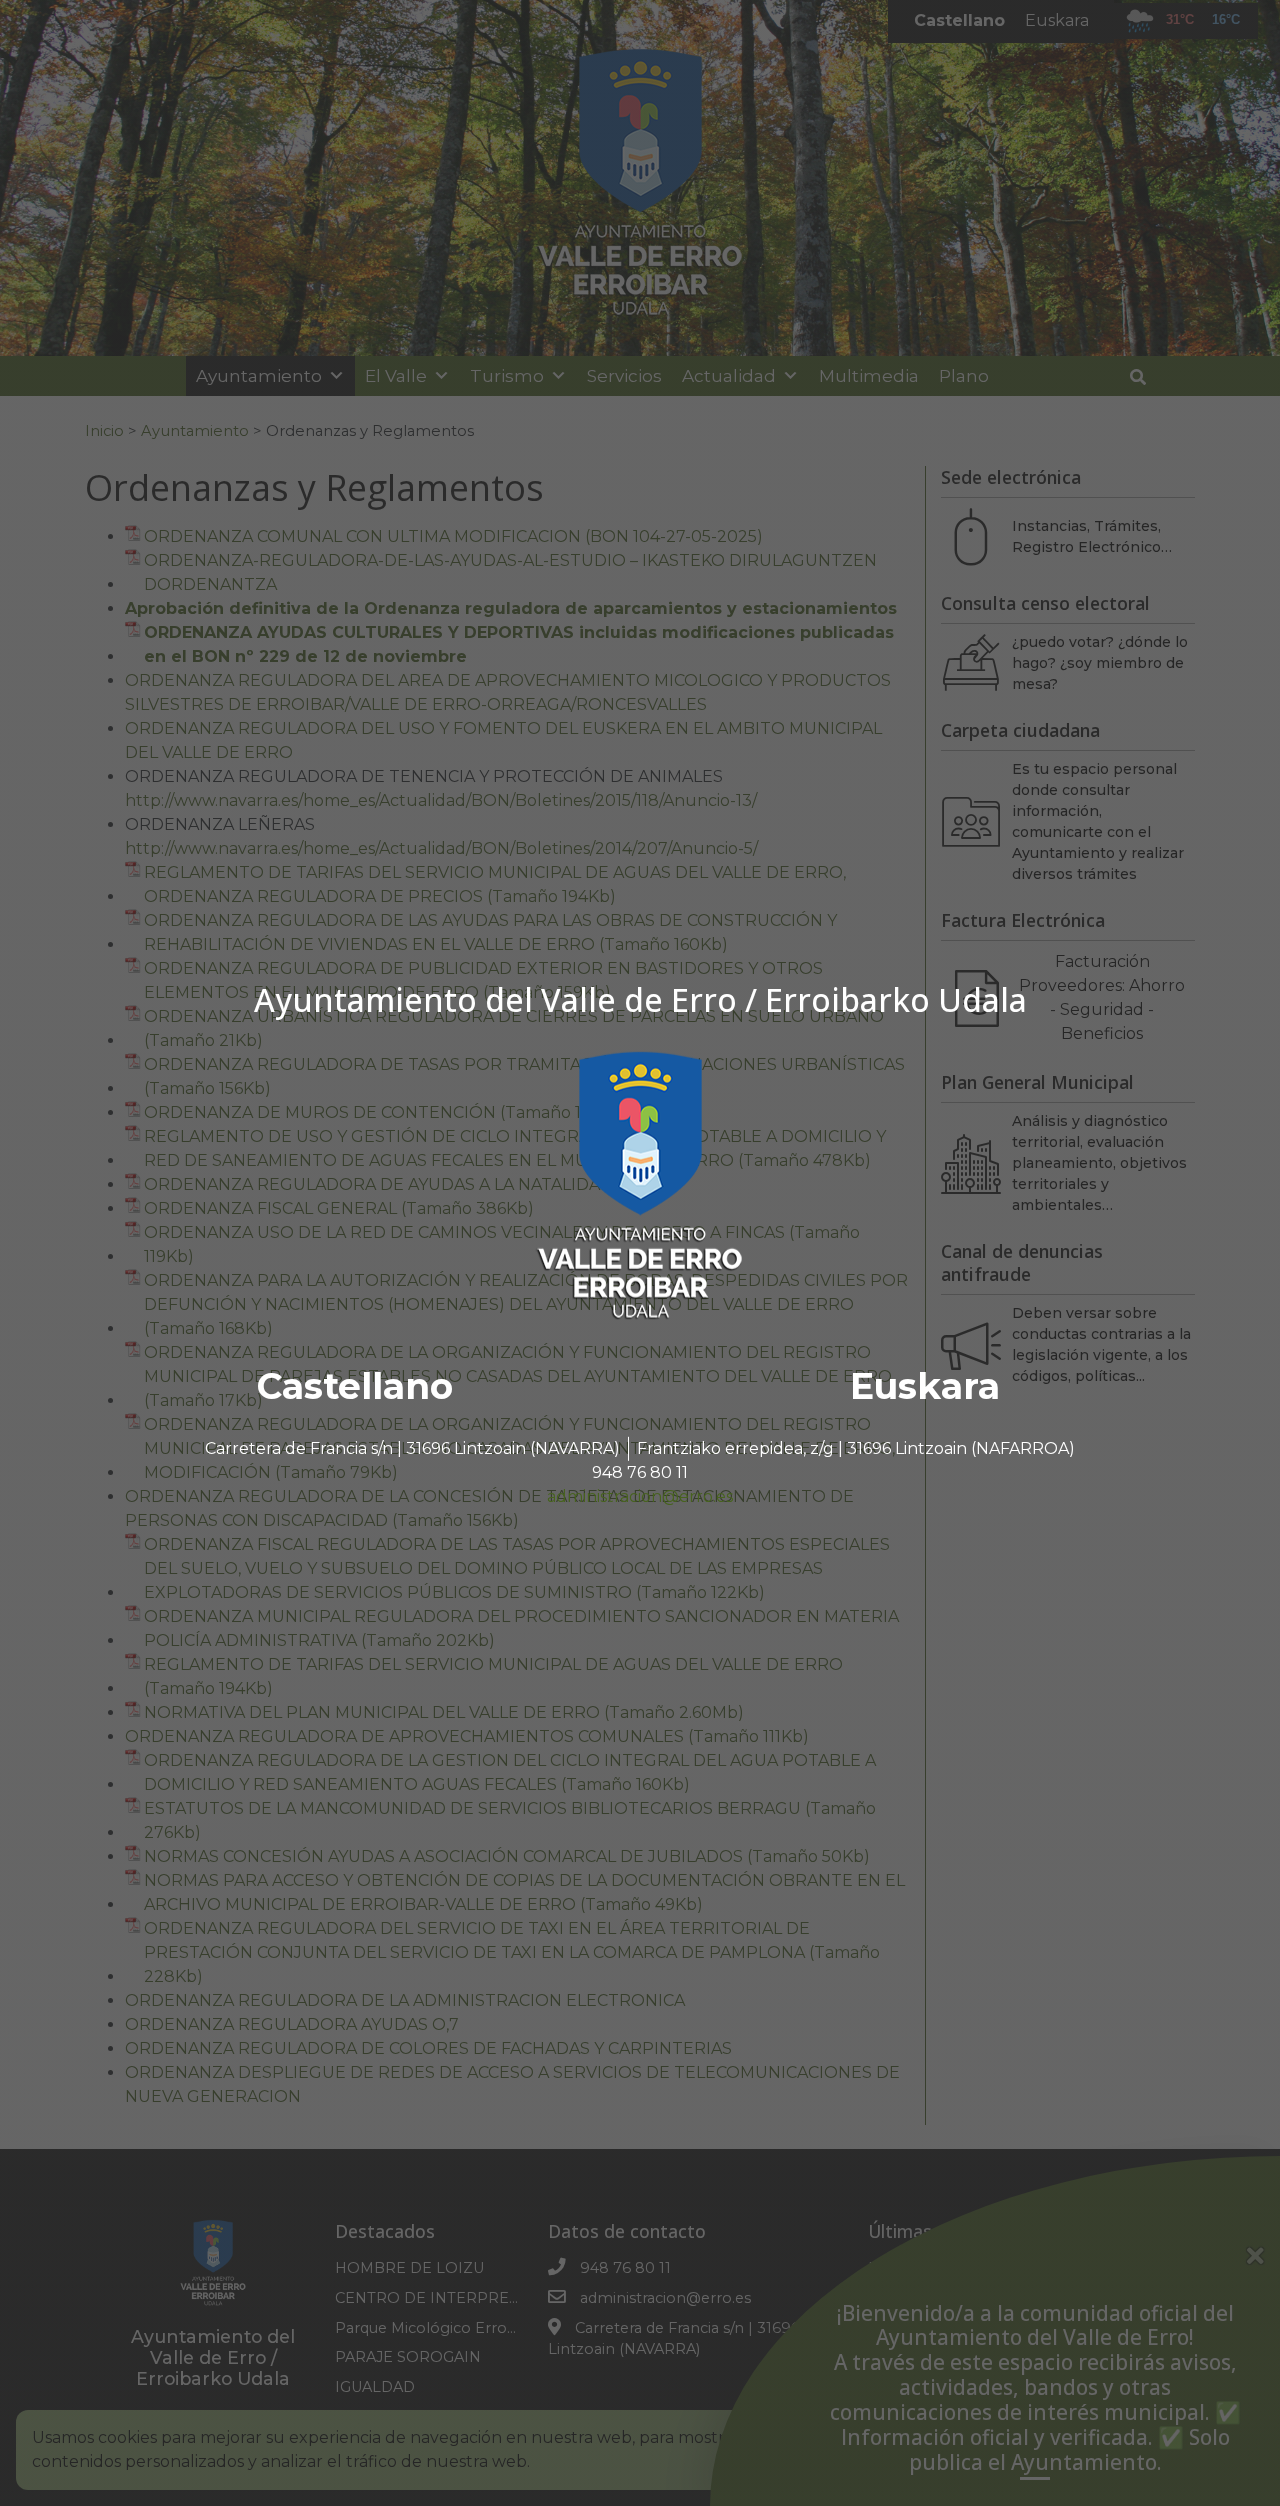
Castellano (355, 1386)
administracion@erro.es (640, 1496)
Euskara (925, 1386)
